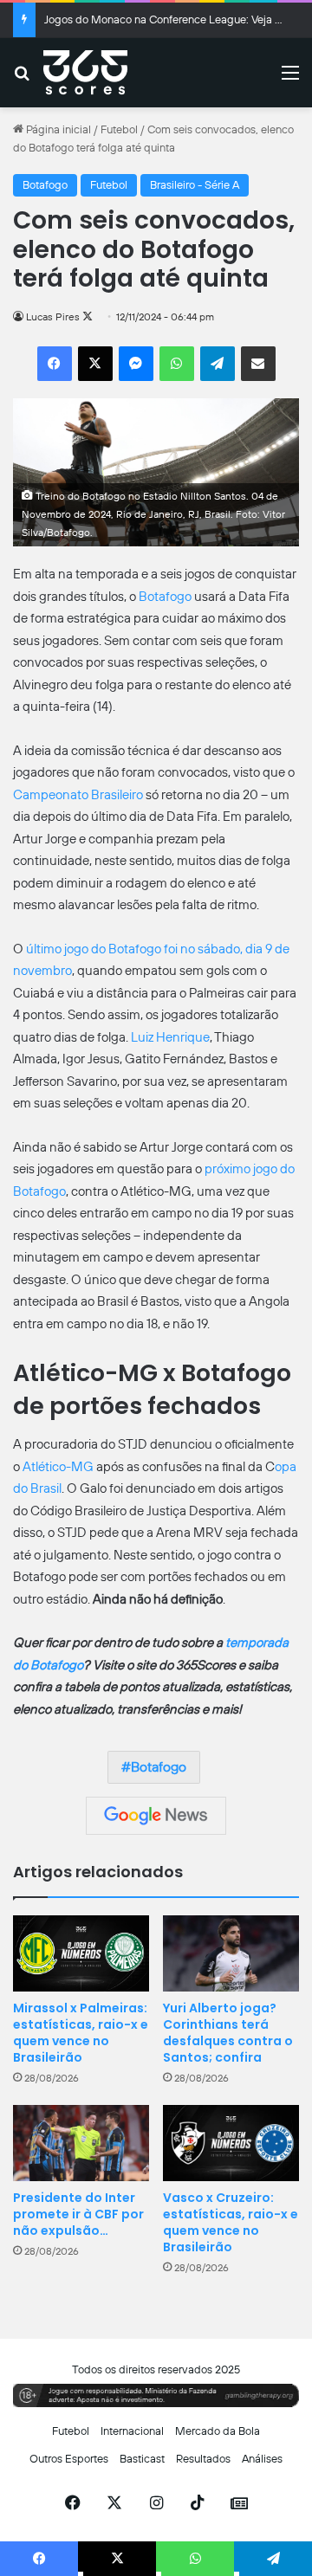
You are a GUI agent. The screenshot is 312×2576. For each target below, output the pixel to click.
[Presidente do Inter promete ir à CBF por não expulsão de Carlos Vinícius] (81, 2143)
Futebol (119, 129)
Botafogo (45, 185)
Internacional (132, 2431)
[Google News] (156, 1816)
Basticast (142, 2459)
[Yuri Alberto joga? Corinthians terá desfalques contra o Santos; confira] (231, 1953)
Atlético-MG (58, 1467)
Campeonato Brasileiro (78, 795)
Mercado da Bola (218, 2431)
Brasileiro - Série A (195, 185)
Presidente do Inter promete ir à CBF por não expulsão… (78, 2214)
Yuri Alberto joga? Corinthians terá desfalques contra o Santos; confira (228, 2033)
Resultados (203, 2459)
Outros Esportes (69, 2459)
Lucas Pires (53, 317)
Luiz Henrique (170, 1037)
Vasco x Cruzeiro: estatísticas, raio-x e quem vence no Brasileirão (231, 2222)
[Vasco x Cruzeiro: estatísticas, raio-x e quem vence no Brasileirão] (231, 2143)
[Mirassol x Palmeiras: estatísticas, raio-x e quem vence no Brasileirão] (81, 1953)
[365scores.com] (85, 73)
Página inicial (57, 129)
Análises (262, 2459)
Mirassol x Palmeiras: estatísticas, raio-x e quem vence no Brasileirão (81, 2033)
